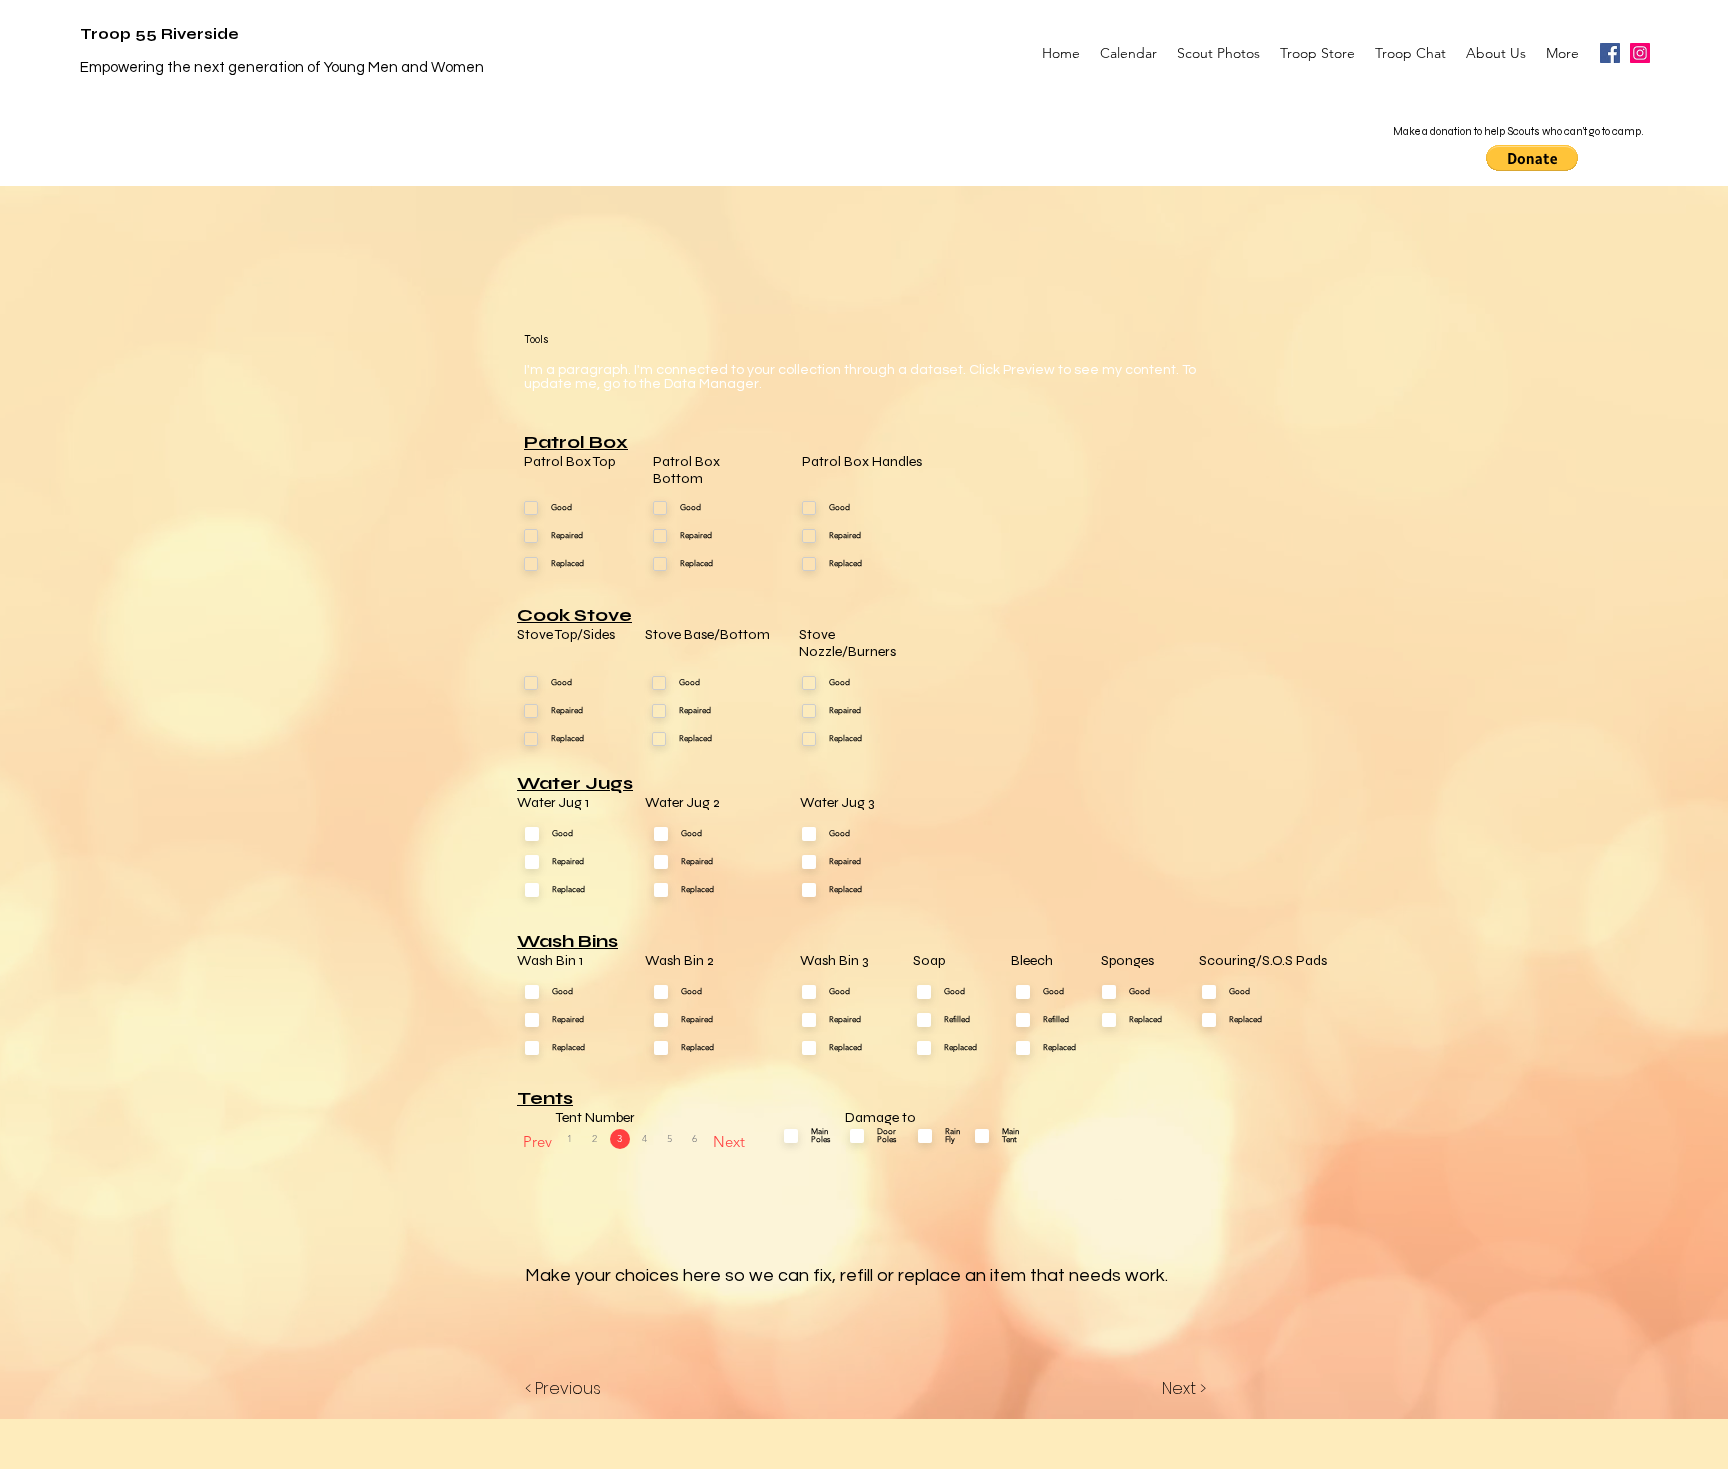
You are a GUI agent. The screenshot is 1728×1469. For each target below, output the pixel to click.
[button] (1532, 158)
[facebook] (1610, 53)
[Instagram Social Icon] (1640, 53)
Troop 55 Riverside (159, 34)
